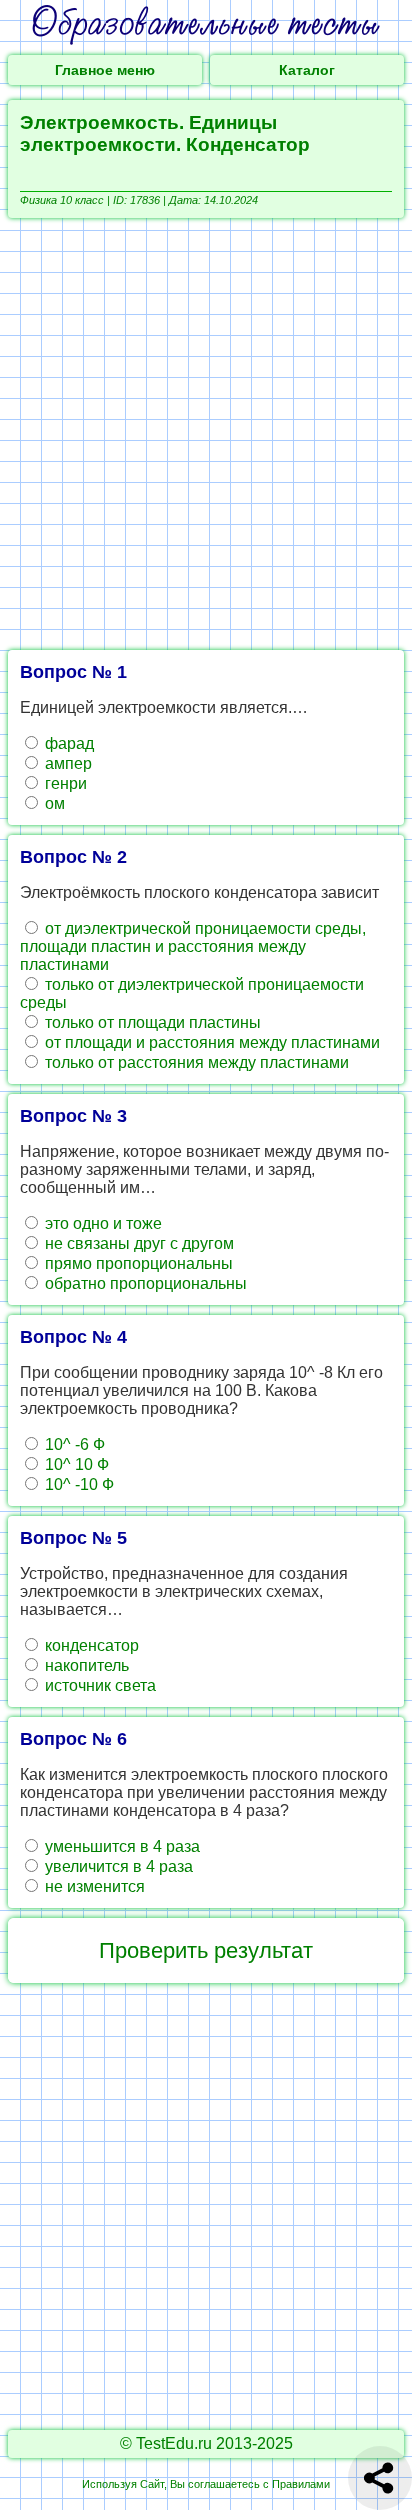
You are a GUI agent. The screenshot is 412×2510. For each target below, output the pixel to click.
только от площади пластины (151, 1022)
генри (64, 783)
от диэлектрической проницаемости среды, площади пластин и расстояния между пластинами (193, 946)
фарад (67, 743)
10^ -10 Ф (77, 1484)
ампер (66, 763)
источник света (98, 1685)
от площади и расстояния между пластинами (210, 1042)
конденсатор (90, 1645)
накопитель (85, 1665)
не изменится (93, 1886)
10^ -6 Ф (73, 1444)
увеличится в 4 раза (117, 1866)
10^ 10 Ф (75, 1464)
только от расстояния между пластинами (195, 1062)
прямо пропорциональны (137, 1263)
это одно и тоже (101, 1223)
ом (53, 803)
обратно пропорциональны (144, 1283)
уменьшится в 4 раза (120, 1846)
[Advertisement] (206, 434)
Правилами (301, 2484)
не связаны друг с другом (137, 1243)
